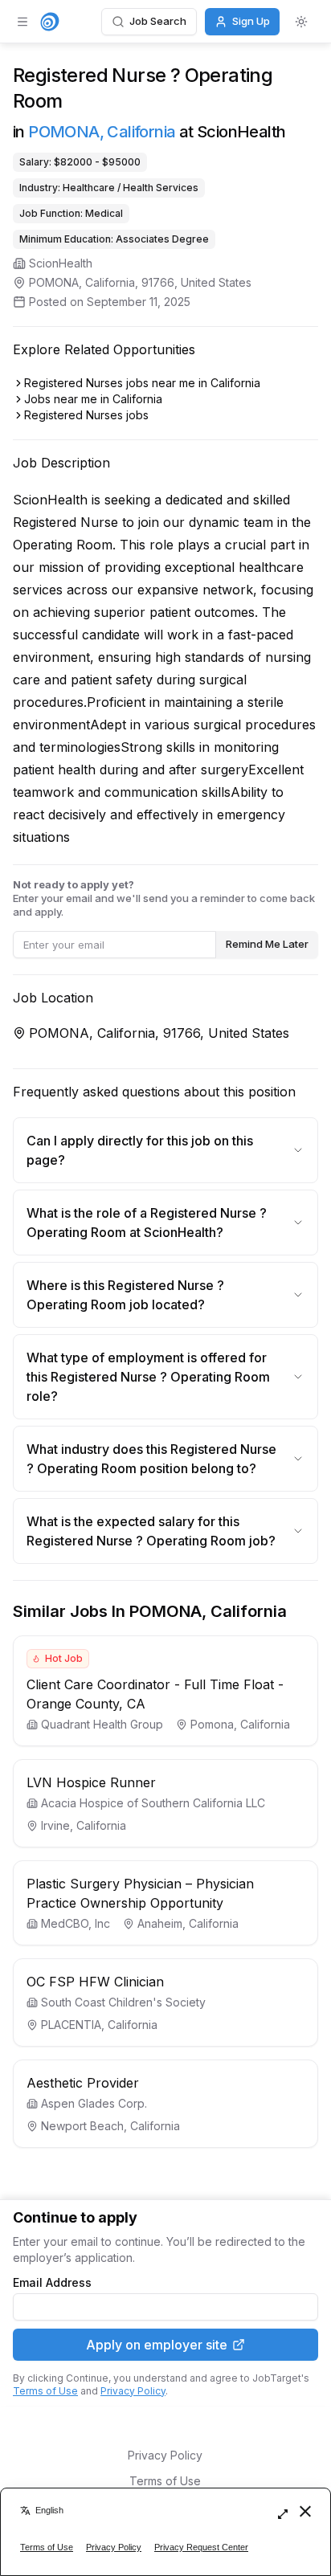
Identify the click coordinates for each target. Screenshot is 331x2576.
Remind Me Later (267, 944)
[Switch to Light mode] (301, 22)
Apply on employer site (157, 2345)
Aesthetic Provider (83, 2083)
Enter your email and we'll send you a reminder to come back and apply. (164, 898)
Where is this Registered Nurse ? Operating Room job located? (125, 1295)
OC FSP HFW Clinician (95, 1982)
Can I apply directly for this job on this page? (140, 1150)
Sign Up (251, 21)
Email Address (52, 2283)
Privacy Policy (133, 2391)
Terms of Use (45, 2391)
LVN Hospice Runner (91, 1782)
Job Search (158, 21)
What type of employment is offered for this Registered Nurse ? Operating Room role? (148, 1377)
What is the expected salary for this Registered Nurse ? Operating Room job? (151, 1531)
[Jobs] (50, 22)
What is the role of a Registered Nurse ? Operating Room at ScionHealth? (147, 1223)
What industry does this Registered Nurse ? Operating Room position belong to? (151, 1459)
